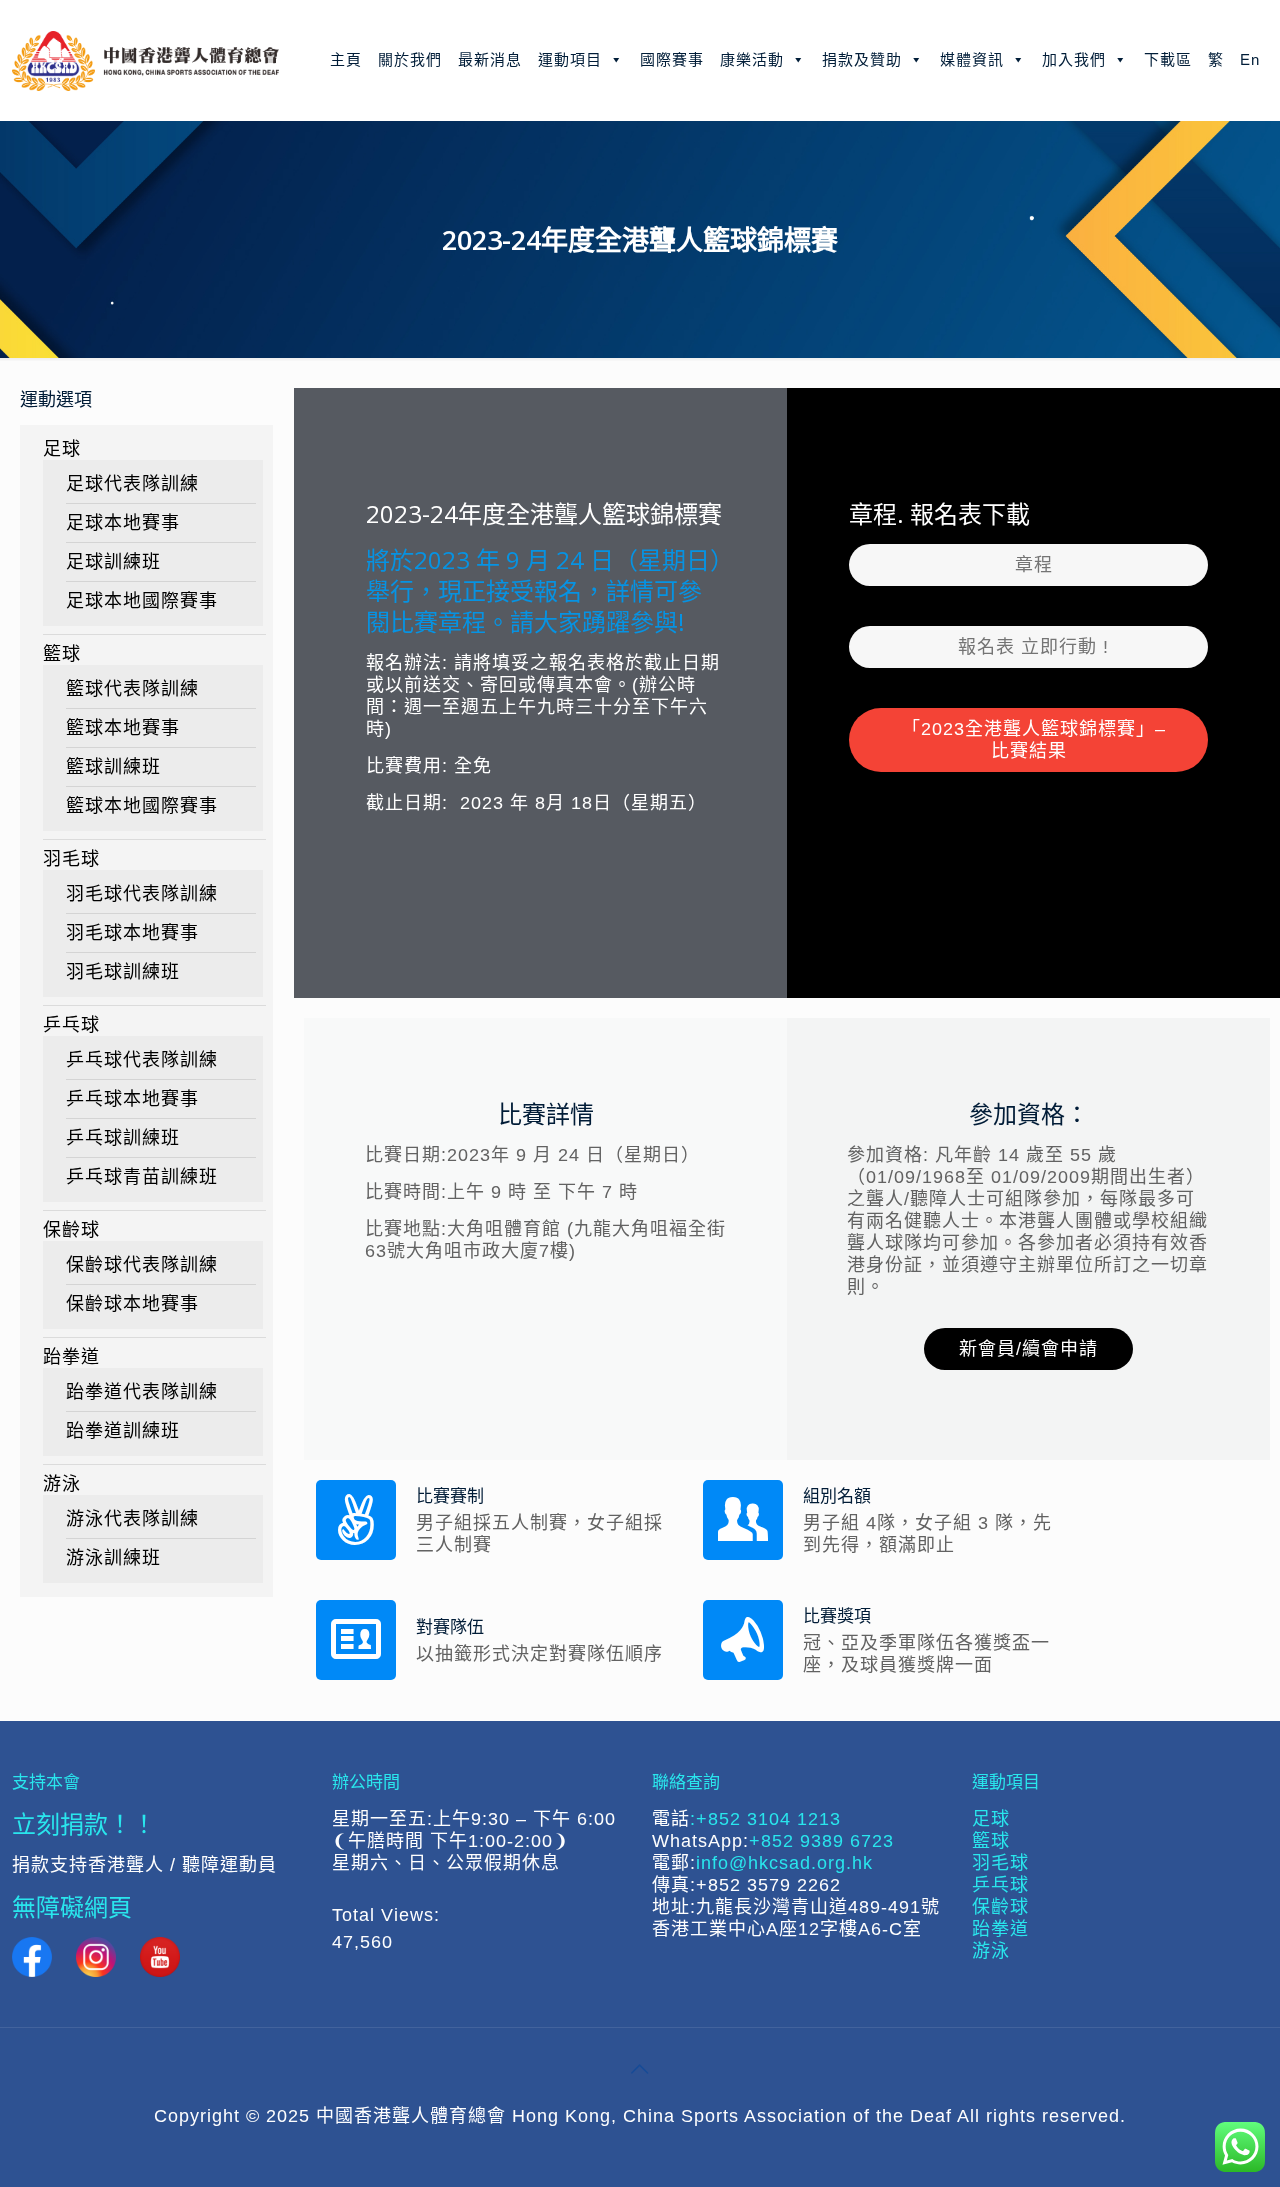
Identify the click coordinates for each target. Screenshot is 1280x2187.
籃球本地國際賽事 (142, 806)
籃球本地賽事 (123, 728)
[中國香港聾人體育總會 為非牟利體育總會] (145, 60)
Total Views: (389, 1915)
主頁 (346, 59)
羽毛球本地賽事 (132, 933)
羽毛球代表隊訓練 (142, 894)
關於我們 (410, 59)
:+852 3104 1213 (765, 1819)
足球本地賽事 (123, 523)
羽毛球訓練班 (123, 972)
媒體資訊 (972, 59)
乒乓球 (71, 1025)
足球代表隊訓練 (132, 484)
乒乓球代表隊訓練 (142, 1060)
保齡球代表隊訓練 (142, 1265)
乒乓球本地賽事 (132, 1099)
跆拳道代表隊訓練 (142, 1392)
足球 (62, 449)
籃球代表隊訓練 (132, 689)
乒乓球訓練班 (123, 1138)
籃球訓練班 (113, 767)
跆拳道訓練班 (123, 1431)
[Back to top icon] (640, 2069)
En (1250, 59)
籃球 (62, 654)
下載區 (1168, 59)
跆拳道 (71, 1357)
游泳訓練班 (113, 1558)
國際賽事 (672, 59)
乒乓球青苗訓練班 (142, 1177)
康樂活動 (752, 59)
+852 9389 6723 (821, 1841)
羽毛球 (71, 859)
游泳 (62, 1484)
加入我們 (1074, 59)
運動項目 (570, 59)
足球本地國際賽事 (142, 601)
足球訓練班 (113, 562)
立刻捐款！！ (84, 1823)
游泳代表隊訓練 (132, 1519)
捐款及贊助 (862, 59)
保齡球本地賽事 (132, 1304)
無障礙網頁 (72, 1906)
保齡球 (71, 1230)
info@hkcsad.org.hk (784, 1863)
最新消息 (490, 59)
